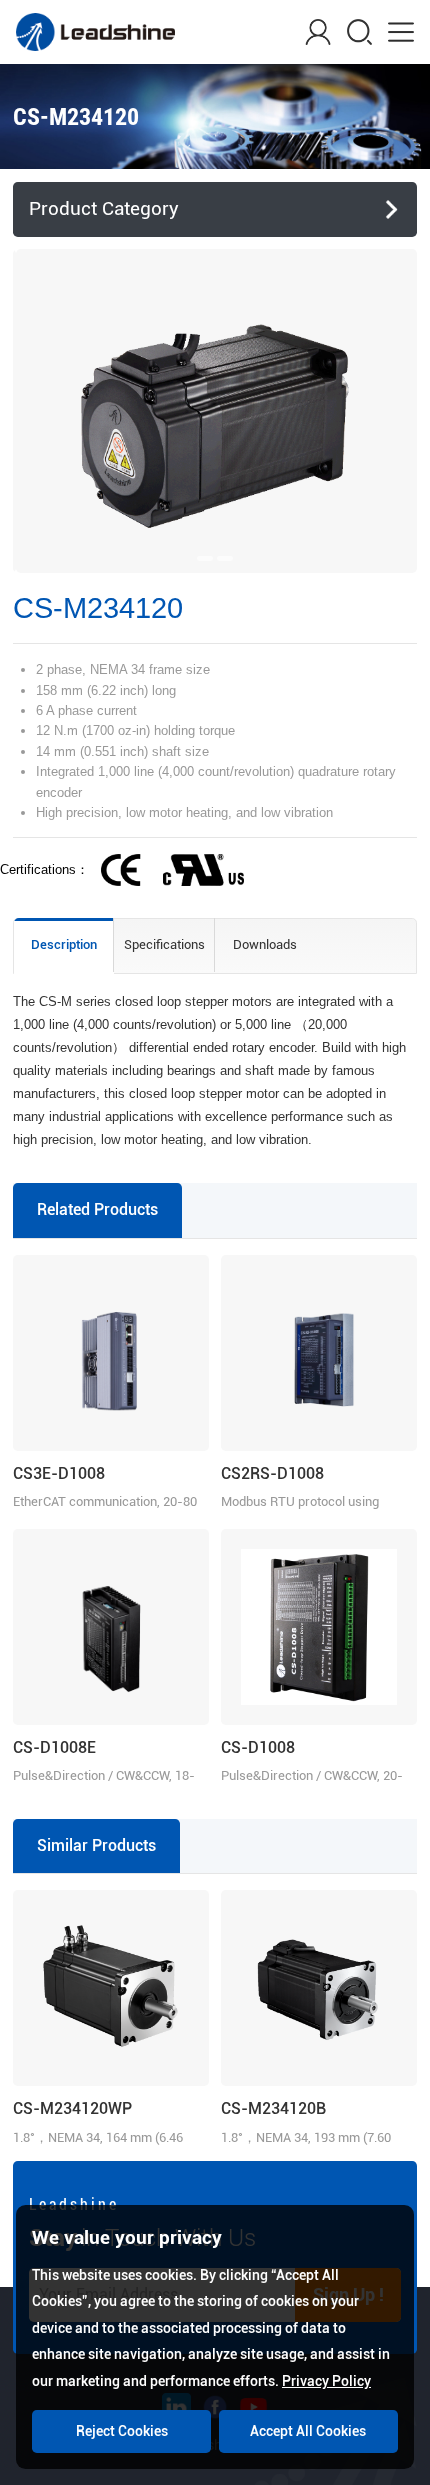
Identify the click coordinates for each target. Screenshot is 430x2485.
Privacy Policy (326, 2381)
